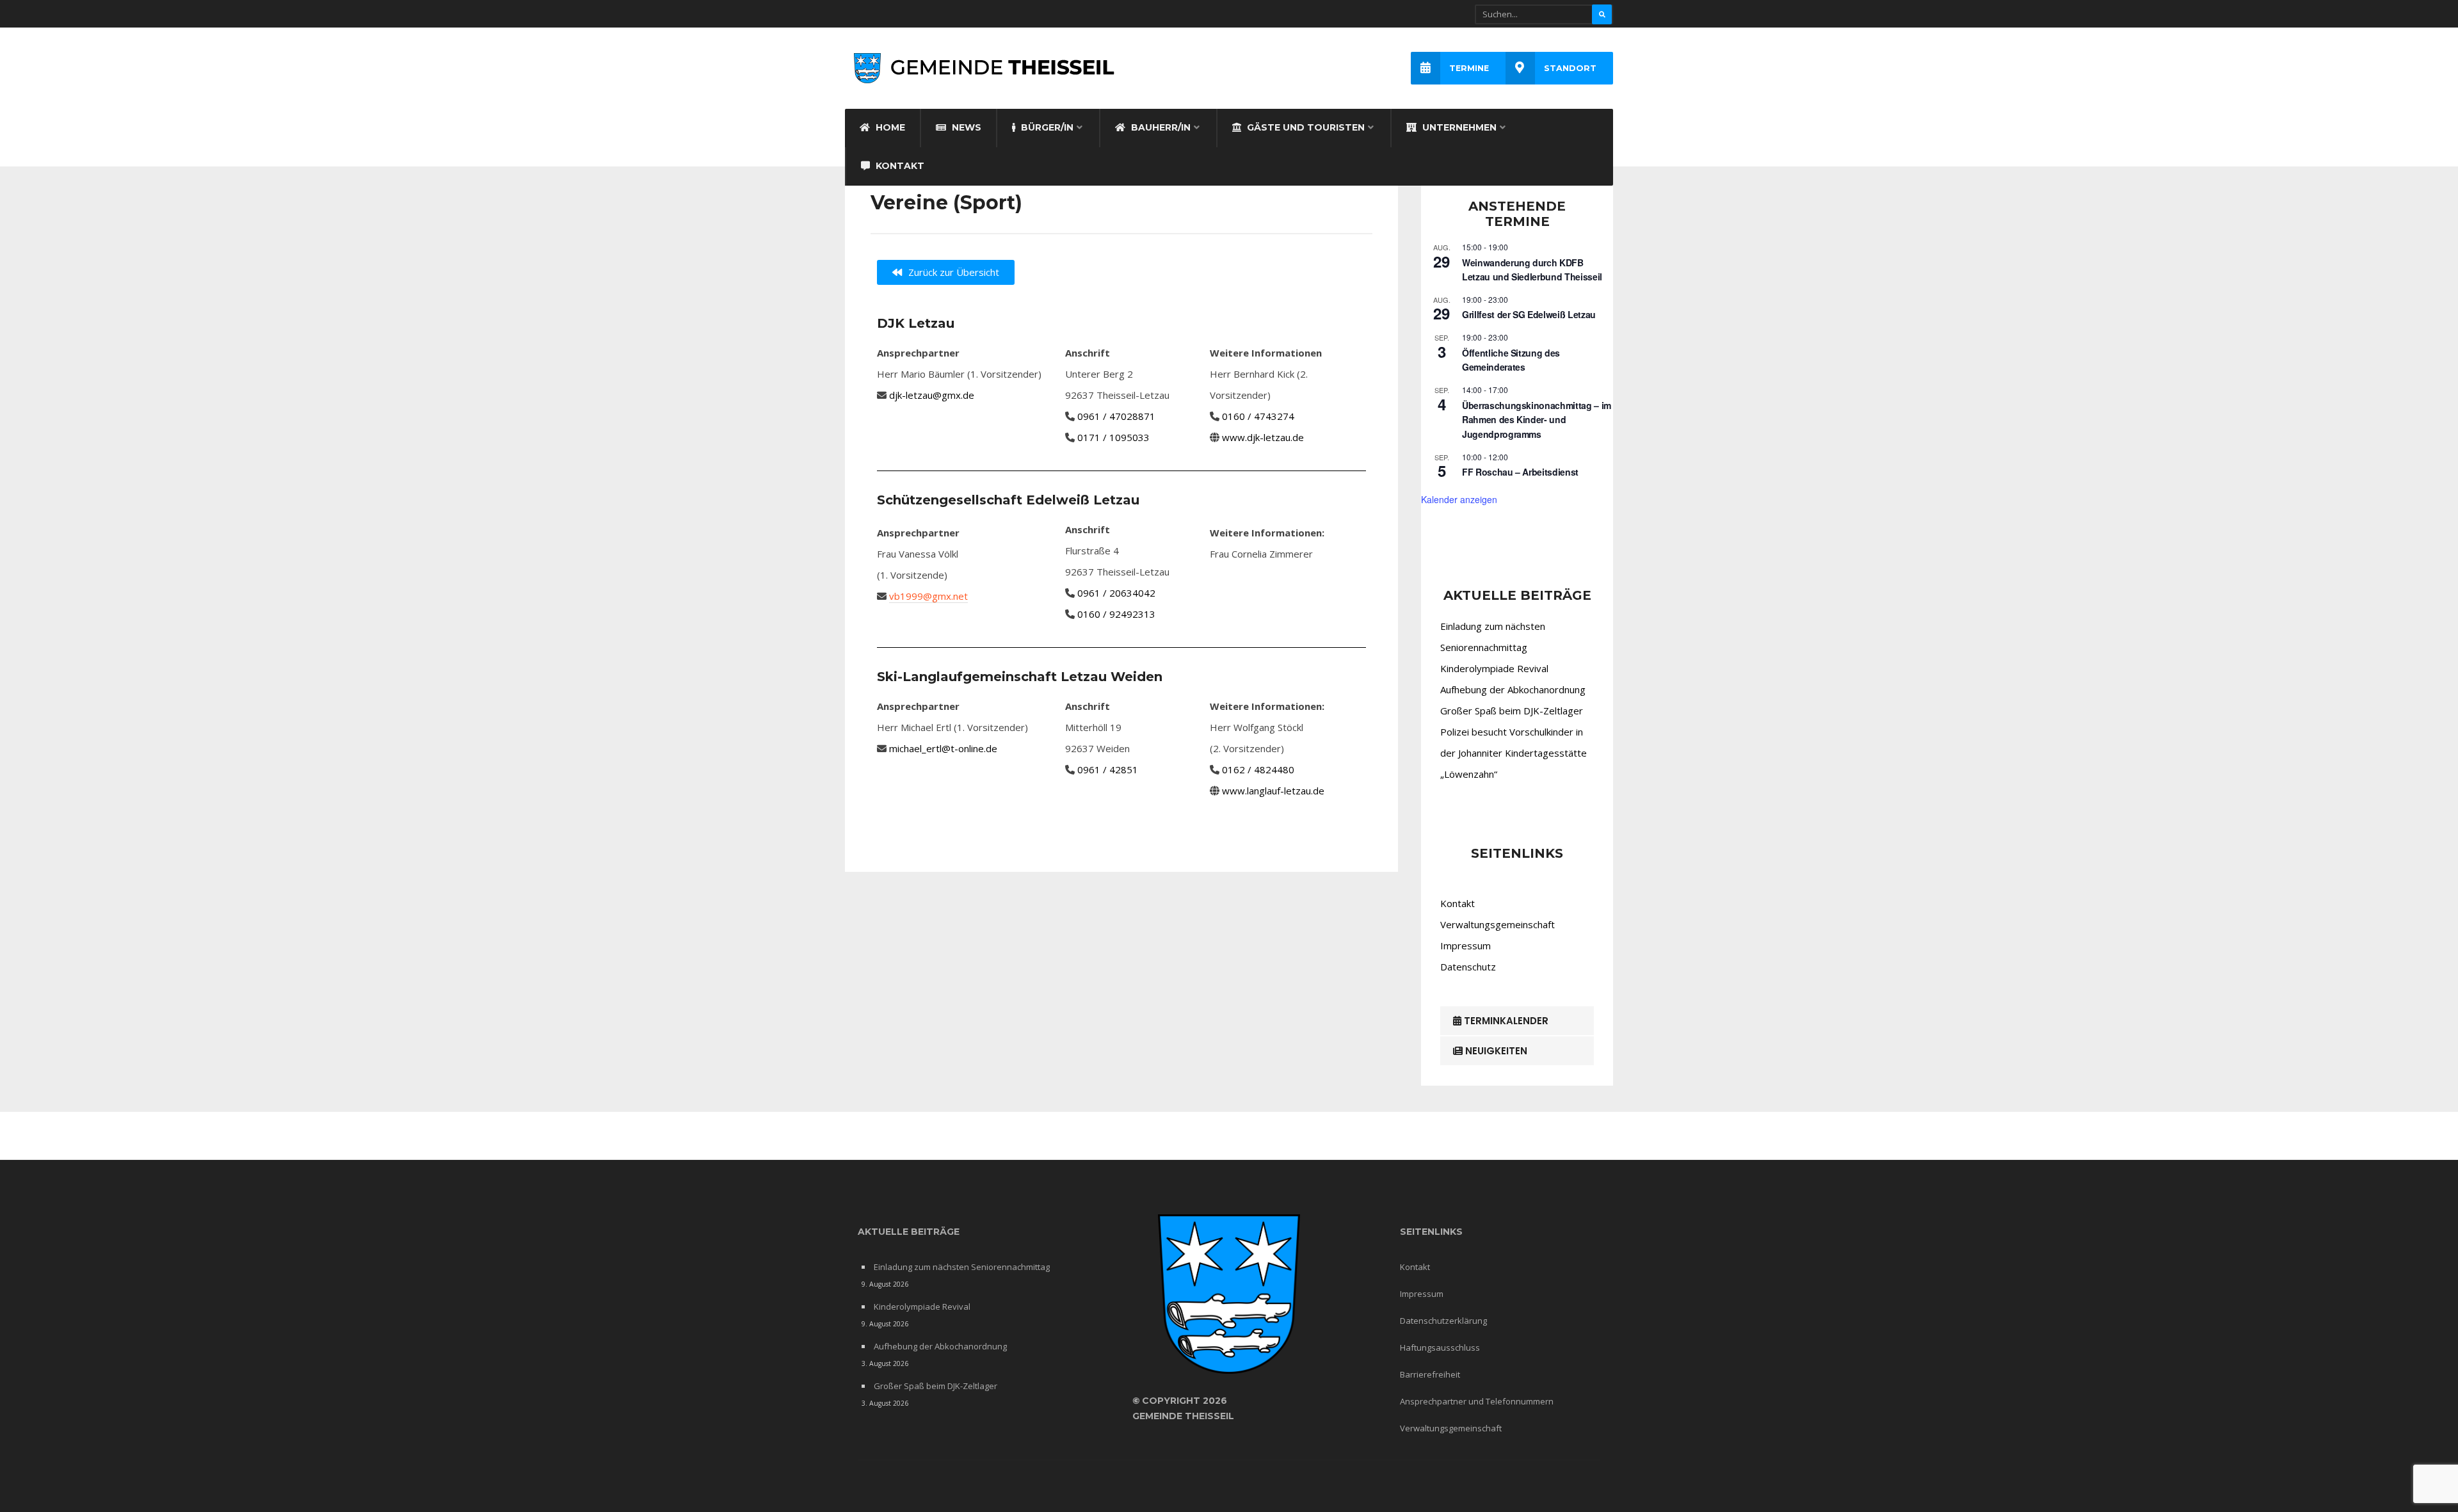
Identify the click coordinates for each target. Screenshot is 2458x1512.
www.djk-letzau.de (1263, 437)
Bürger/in (1046, 127)
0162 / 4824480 (1258, 769)
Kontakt (899, 166)
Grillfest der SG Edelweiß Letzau (1529, 314)
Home (889, 127)
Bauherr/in (1160, 127)
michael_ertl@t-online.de (943, 748)
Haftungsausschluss (1440, 1347)
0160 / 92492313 (1116, 614)
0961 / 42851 (1108, 769)
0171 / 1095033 (1113, 437)
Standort (1570, 68)
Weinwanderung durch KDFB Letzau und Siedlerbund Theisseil (1532, 270)
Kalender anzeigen (1459, 499)
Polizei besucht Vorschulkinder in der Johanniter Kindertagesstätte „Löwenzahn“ (1514, 753)
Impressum (1466, 945)
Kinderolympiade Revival (1494, 668)
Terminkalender (1505, 1021)
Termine (1469, 68)
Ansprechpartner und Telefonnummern (1477, 1401)
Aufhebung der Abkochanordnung (1513, 689)
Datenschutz (1468, 967)
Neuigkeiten (1495, 1051)
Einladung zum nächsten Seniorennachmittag (962, 1267)
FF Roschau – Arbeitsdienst (1520, 472)
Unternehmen (1458, 127)
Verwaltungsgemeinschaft (1498, 924)
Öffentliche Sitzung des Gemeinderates (1511, 360)
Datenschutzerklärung (1443, 1321)
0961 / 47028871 (1116, 416)
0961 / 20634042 (1116, 593)
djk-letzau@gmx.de (932, 395)
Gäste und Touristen (1305, 127)
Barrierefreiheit (1430, 1374)
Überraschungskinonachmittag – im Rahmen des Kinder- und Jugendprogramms (1537, 420)
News (965, 127)
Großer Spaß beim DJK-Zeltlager (1512, 711)
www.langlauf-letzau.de (1273, 791)
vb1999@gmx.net (928, 596)
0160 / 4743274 (1258, 416)
